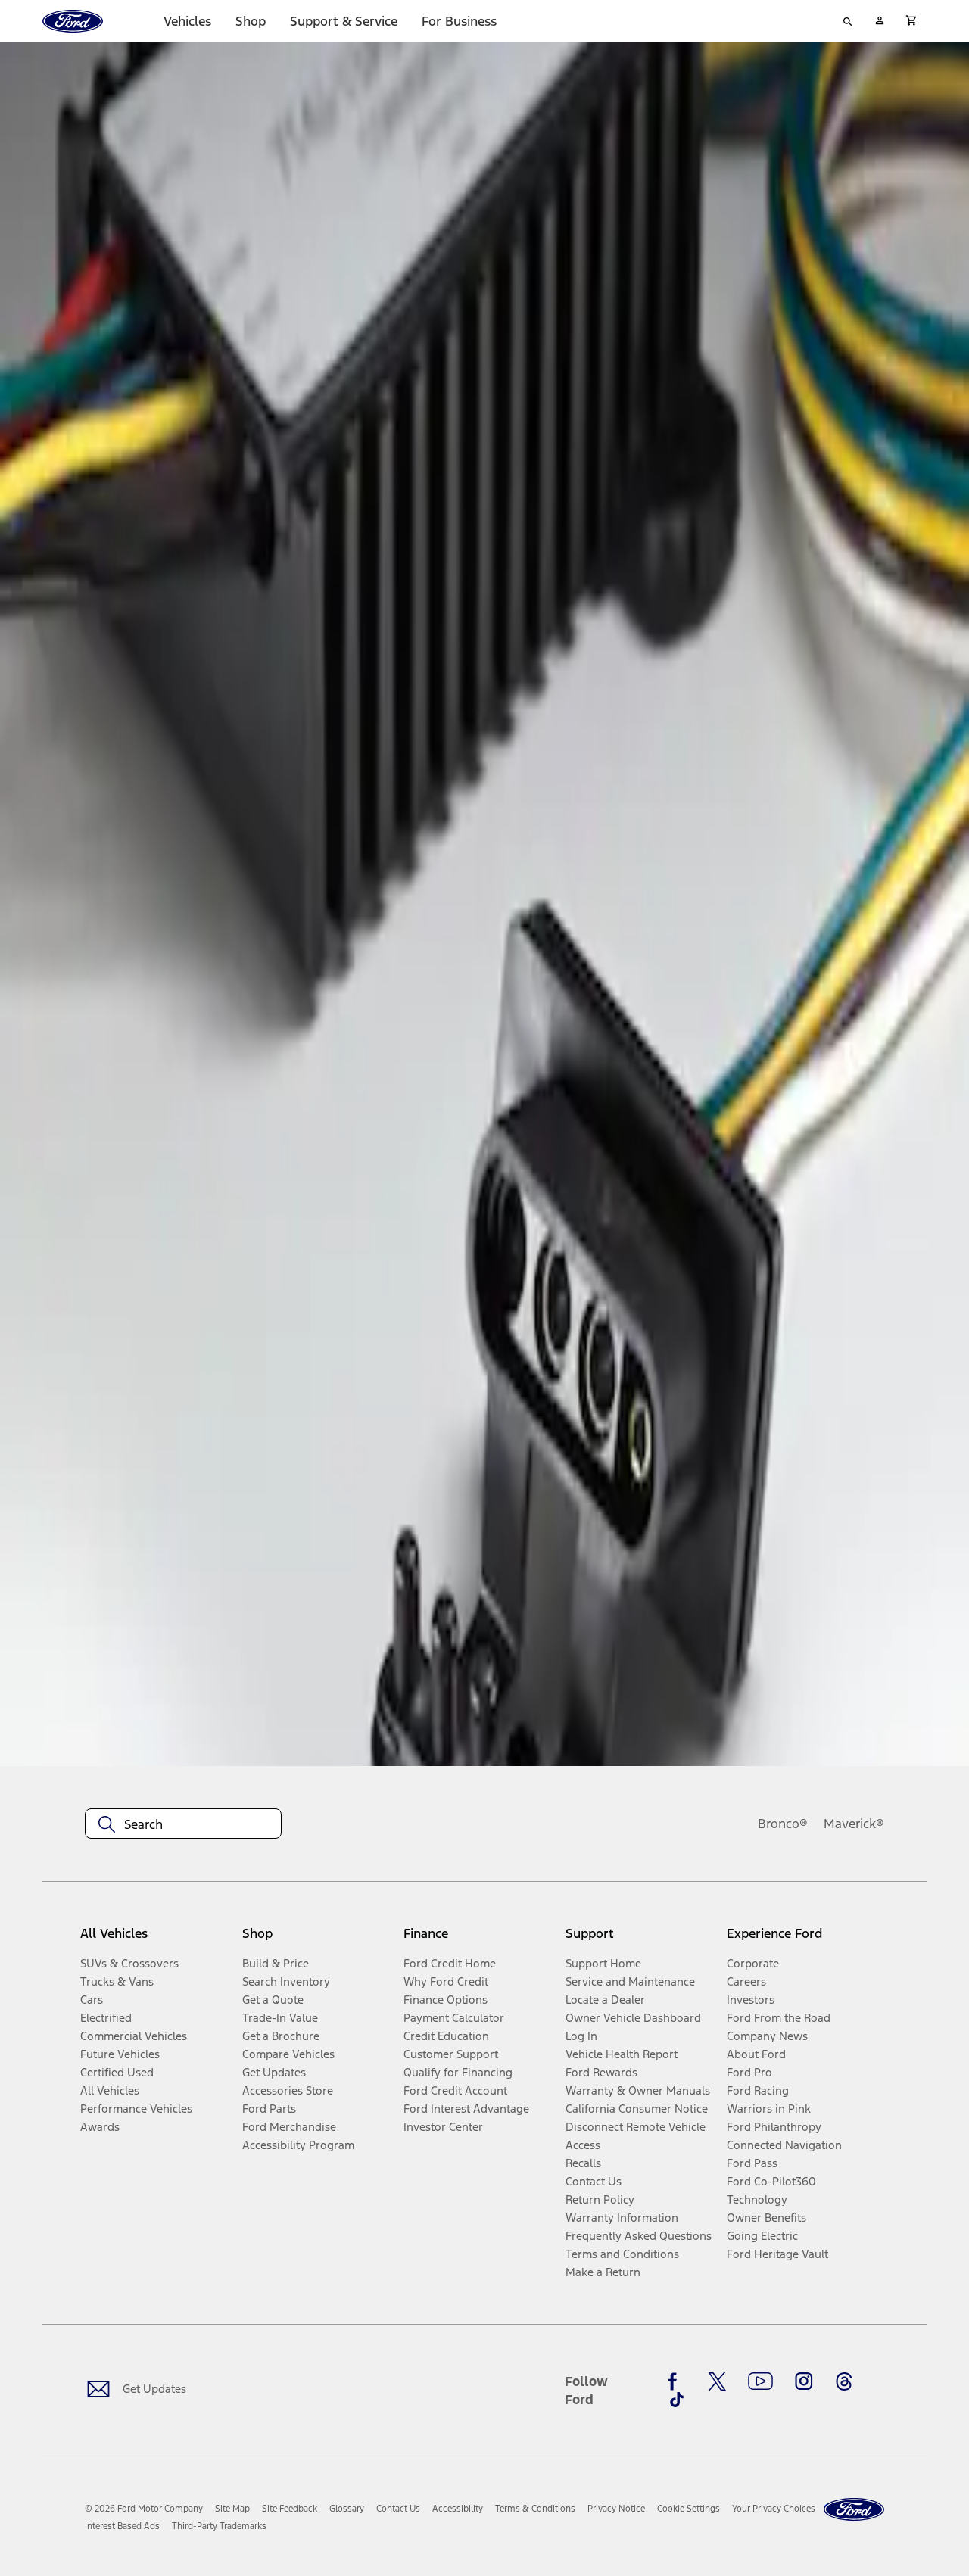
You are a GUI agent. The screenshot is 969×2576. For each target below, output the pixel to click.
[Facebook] (677, 2381)
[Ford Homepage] (854, 2510)
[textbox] (183, 1824)
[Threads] (844, 2381)
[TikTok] (677, 2400)
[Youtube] (760, 2381)
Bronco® (783, 1824)
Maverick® (854, 1824)
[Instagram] (804, 2381)
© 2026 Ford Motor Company (144, 2509)
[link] (232, 2509)
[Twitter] (717, 2381)
